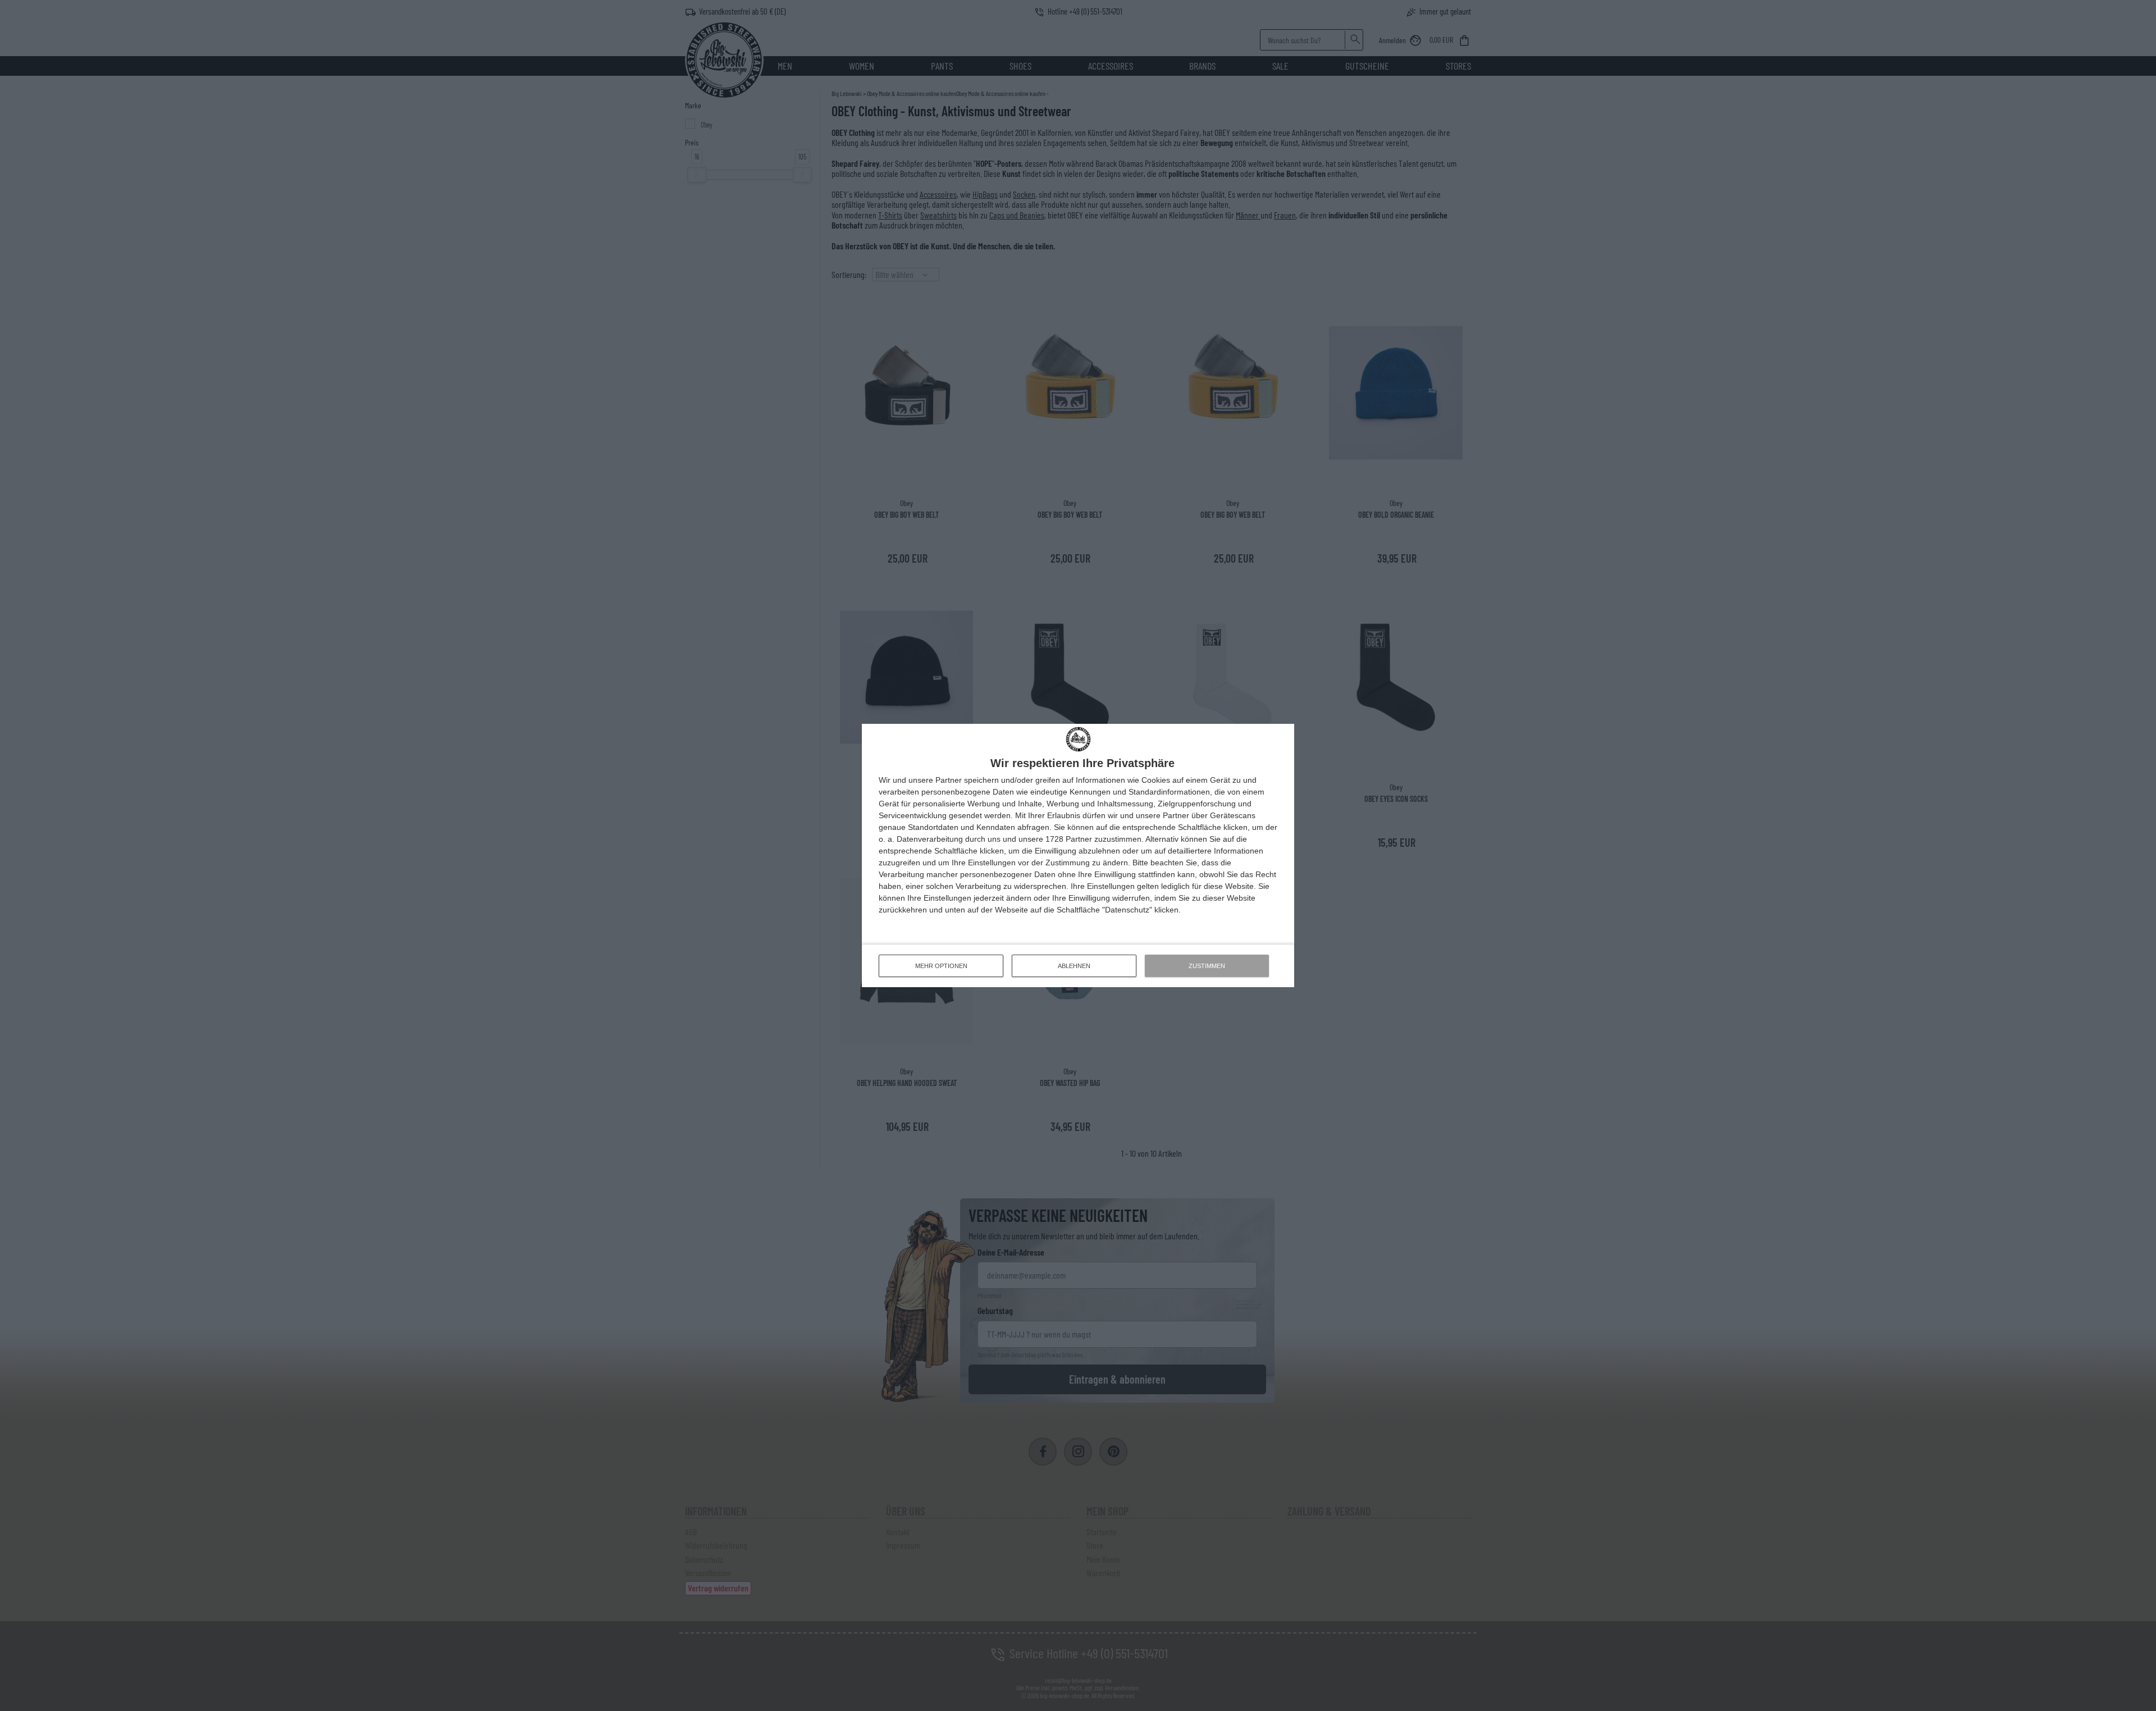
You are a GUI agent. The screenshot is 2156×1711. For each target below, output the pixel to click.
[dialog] (1078, 855)
